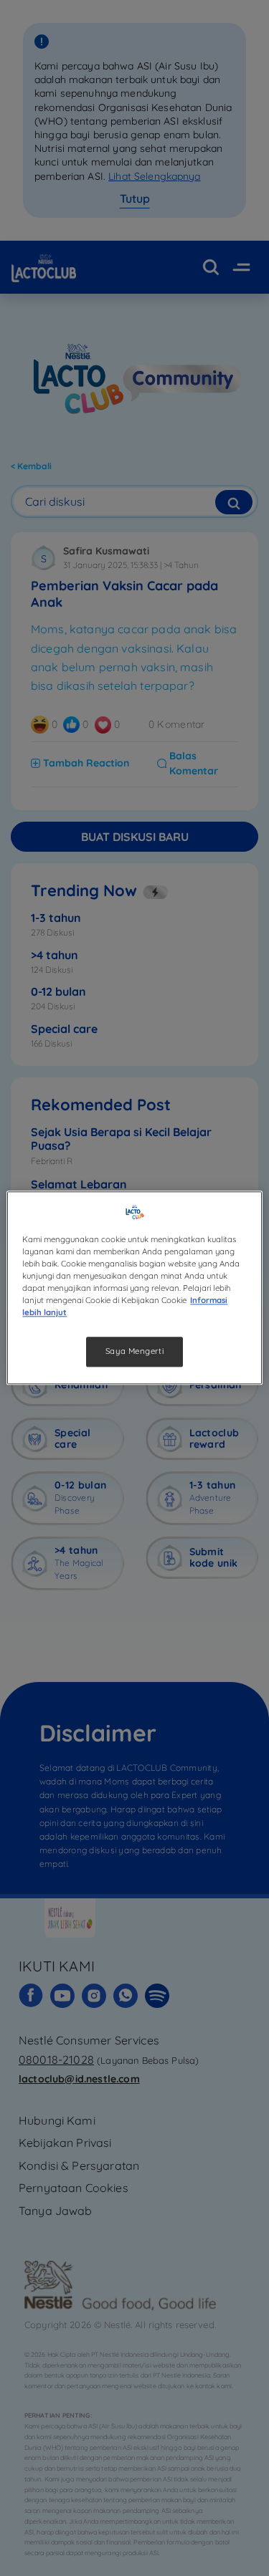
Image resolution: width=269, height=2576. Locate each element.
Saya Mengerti (134, 1352)
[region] (134, 1288)
